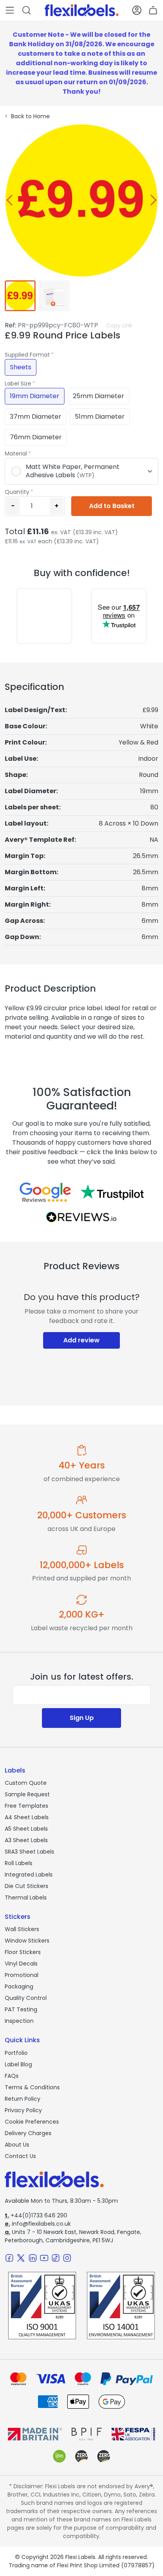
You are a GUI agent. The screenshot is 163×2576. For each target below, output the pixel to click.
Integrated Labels (29, 1875)
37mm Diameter (36, 417)
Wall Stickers (22, 1929)
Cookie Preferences (32, 2122)
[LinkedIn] (33, 2258)
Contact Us (20, 2156)
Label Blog (18, 2064)
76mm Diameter (36, 437)
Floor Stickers (23, 1952)
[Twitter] (21, 2258)
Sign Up (82, 1718)
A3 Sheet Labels (26, 1840)
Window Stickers (27, 1941)
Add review (81, 1340)
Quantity (17, 492)
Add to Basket (112, 506)
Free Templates (27, 1806)
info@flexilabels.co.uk (38, 2224)
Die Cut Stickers (27, 1886)
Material (16, 454)
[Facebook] (9, 2258)
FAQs (12, 2076)
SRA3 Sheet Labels (29, 1852)
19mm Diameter (35, 396)
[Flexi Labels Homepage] (82, 10)
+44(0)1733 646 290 (36, 2215)
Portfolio (16, 2053)
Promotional (22, 1975)
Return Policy (23, 2099)
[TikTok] (56, 2258)
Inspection (19, 2021)
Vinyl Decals (21, 1964)
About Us (17, 2145)
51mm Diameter (100, 417)
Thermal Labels (26, 1898)
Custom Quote (26, 1783)
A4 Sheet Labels (27, 1817)
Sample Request (27, 1794)
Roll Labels (19, 1863)
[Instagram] (67, 2258)
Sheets (21, 367)
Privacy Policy (23, 2110)
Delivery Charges (28, 2133)
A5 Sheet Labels (26, 1829)
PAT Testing (21, 2009)
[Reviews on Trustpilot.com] (112, 1192)
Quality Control (26, 1998)
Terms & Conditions (32, 2087)
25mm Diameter (99, 396)
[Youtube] (44, 2258)
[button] (10, 10)
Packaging (19, 1986)
